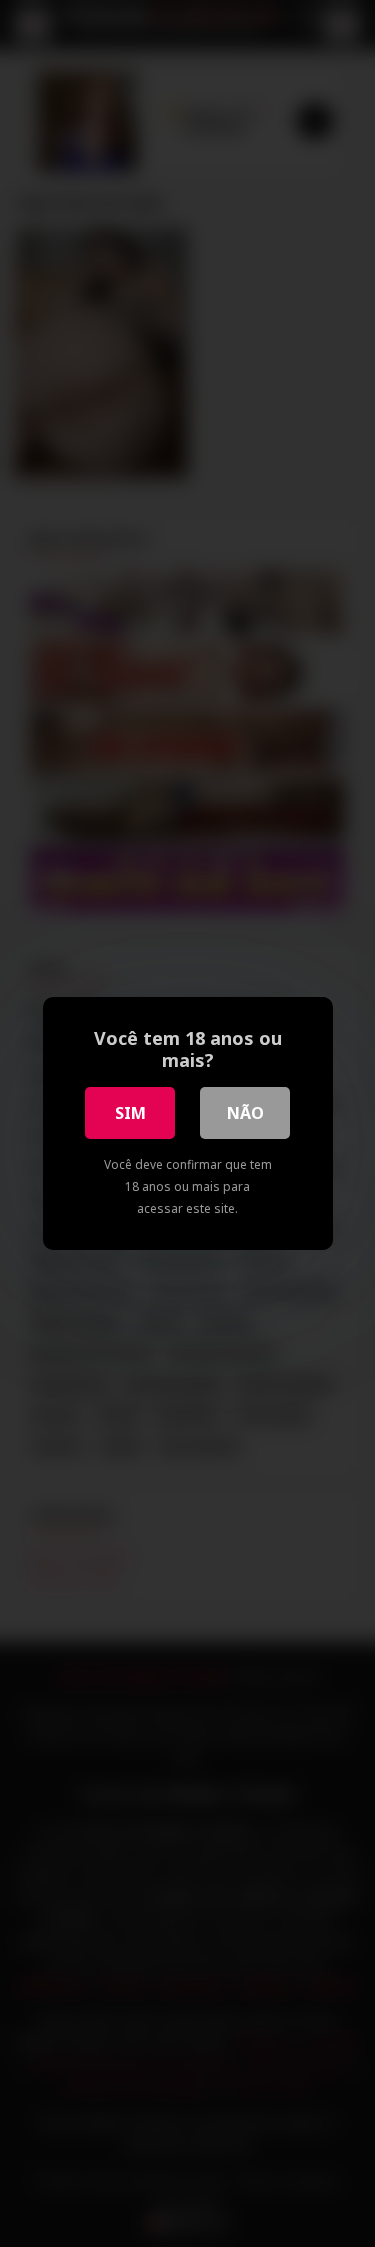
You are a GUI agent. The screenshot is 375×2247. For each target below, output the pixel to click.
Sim (130, 1113)
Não (245, 1113)
